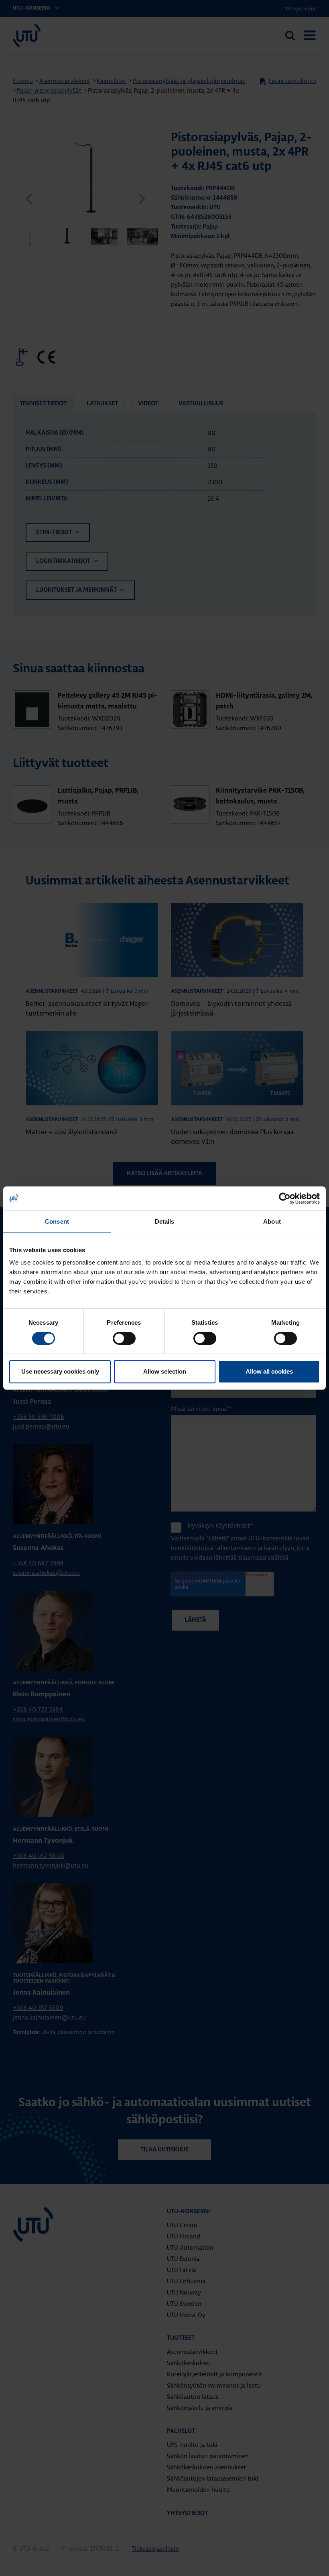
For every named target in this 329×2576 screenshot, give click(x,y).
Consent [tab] (57, 1221)
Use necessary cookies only (60, 1371)
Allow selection (165, 1371)
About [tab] (272, 1221)
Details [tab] (165, 1221)
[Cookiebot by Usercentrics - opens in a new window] (285, 1198)
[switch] (124, 1338)
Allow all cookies (269, 1371)
